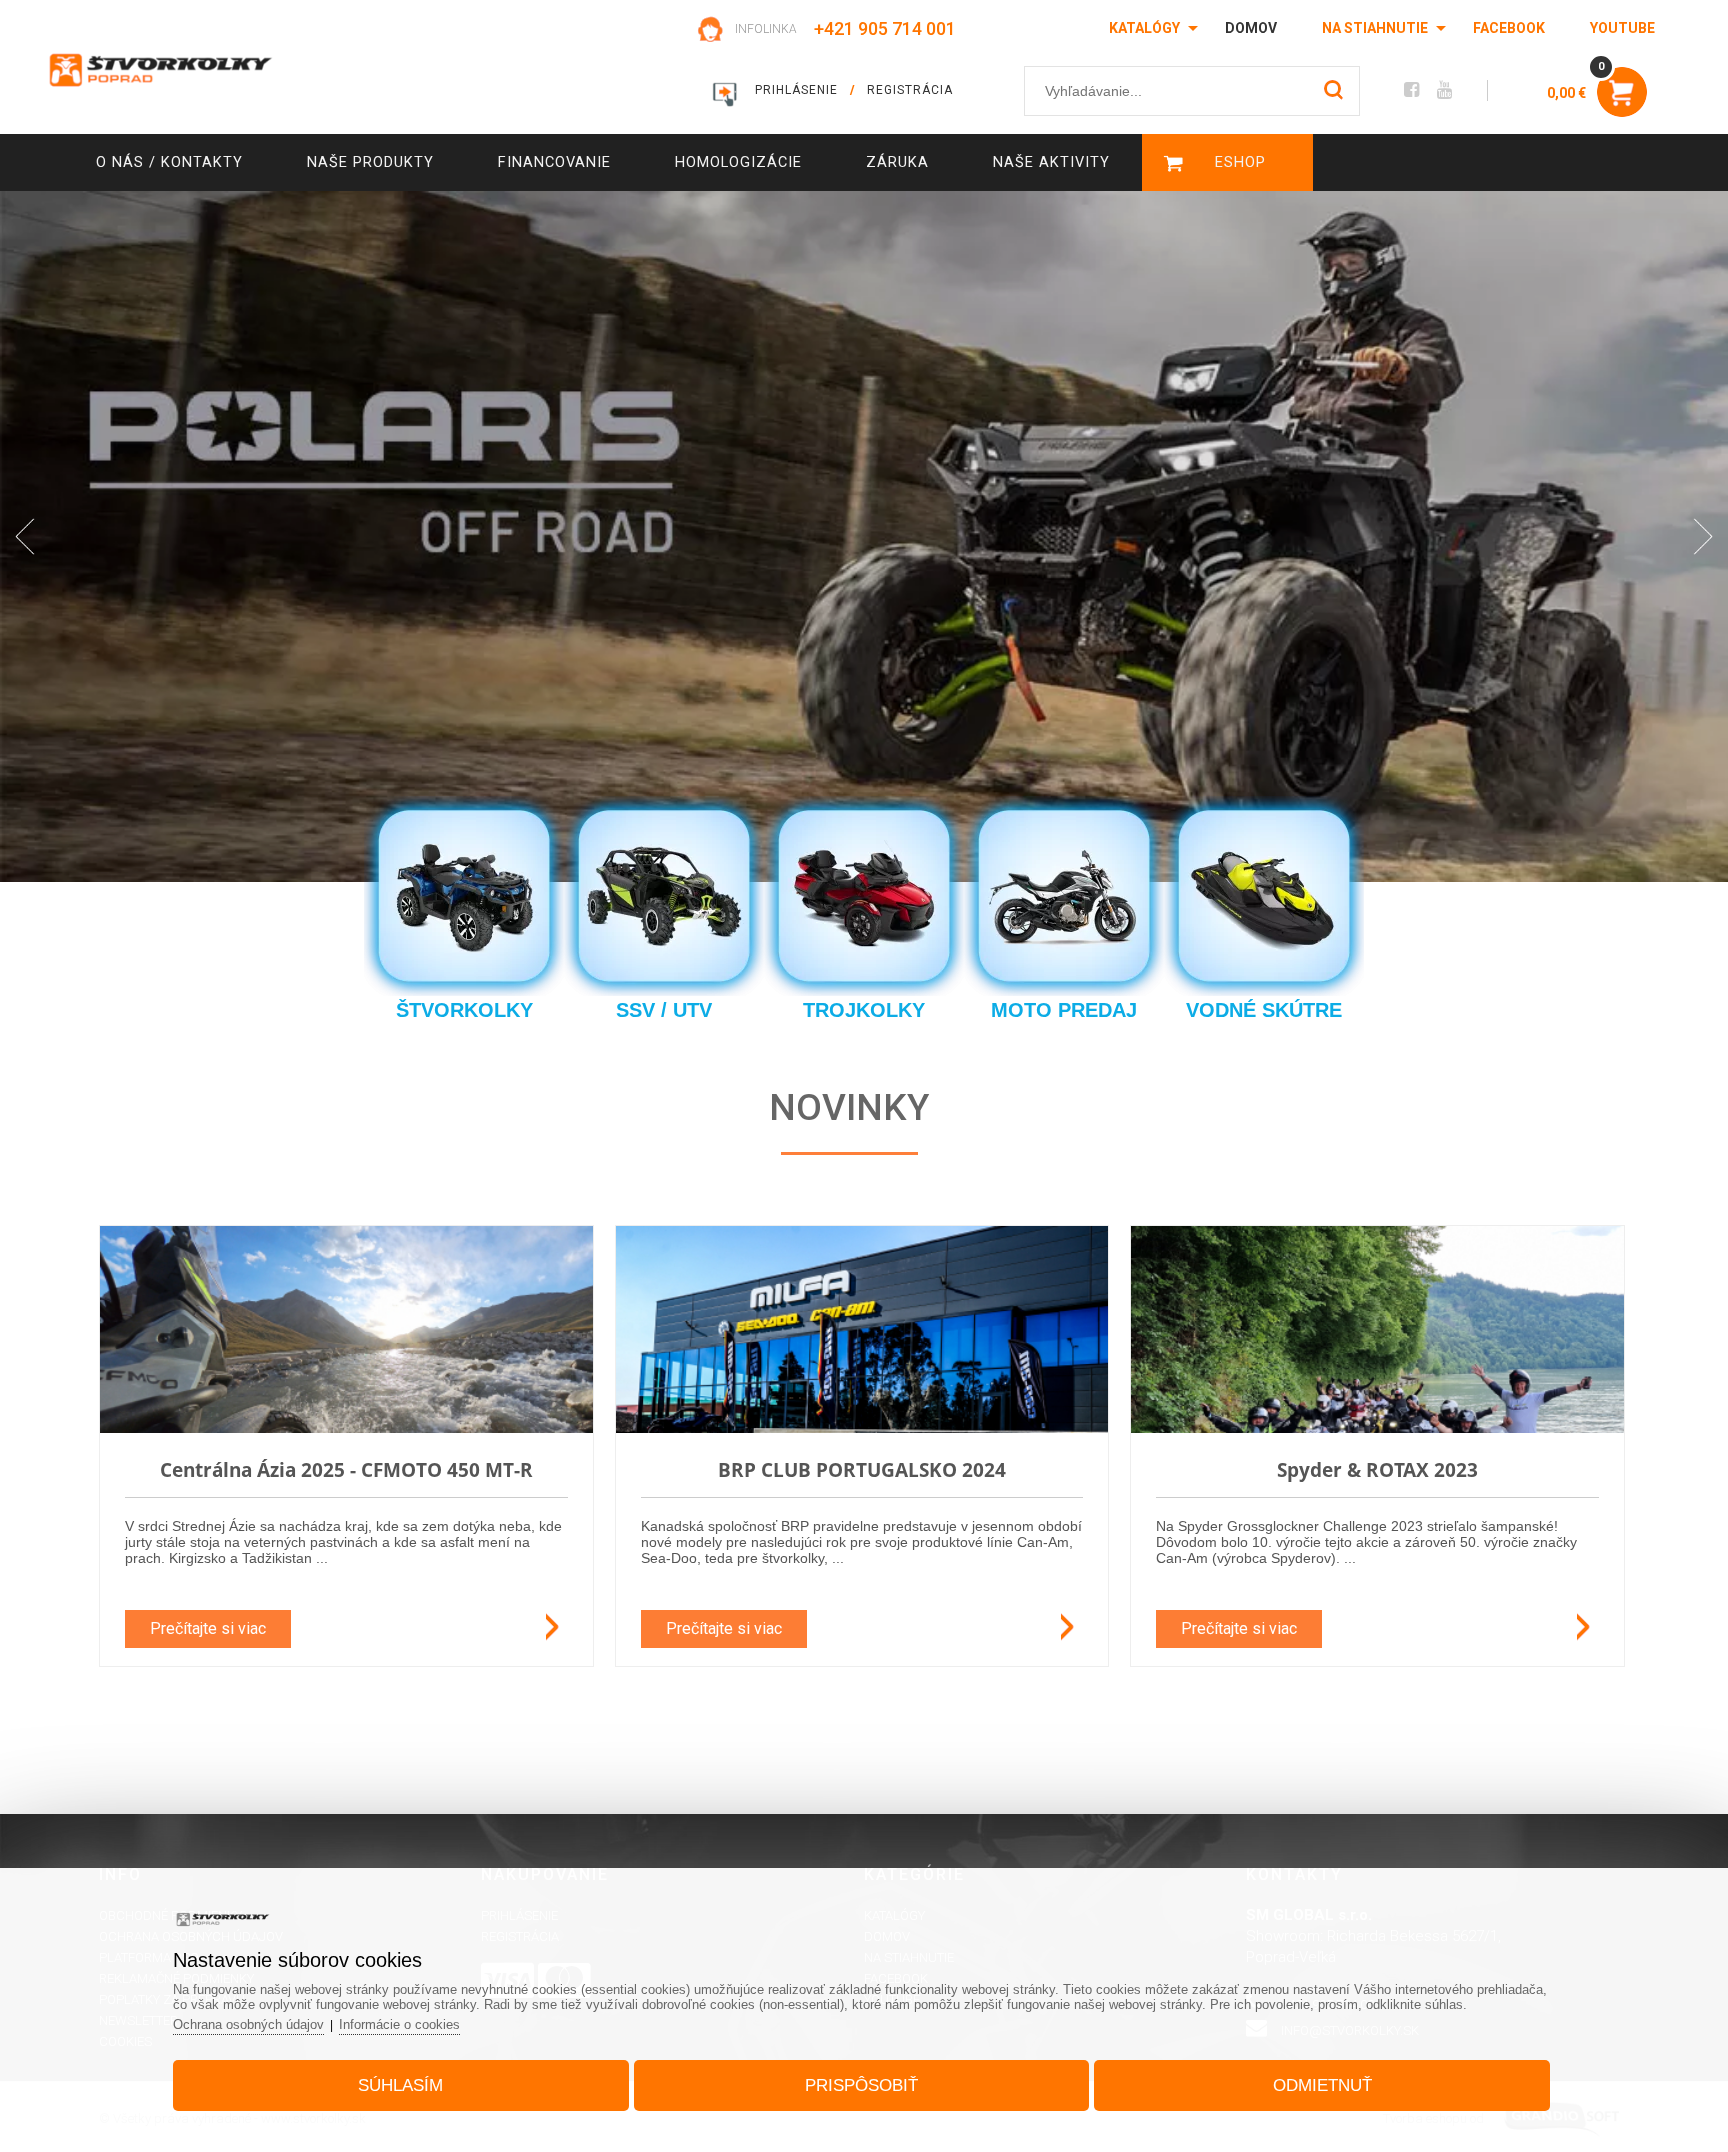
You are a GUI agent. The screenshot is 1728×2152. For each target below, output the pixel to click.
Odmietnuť (1322, 2085)
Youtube (1622, 28)
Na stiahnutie (1375, 28)
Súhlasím (400, 2085)
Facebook (1509, 28)
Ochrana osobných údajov (248, 2024)
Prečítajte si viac (208, 1628)
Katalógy (1144, 28)
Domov (1251, 28)
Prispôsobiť (861, 2085)
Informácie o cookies (399, 2024)
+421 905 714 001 (885, 28)
